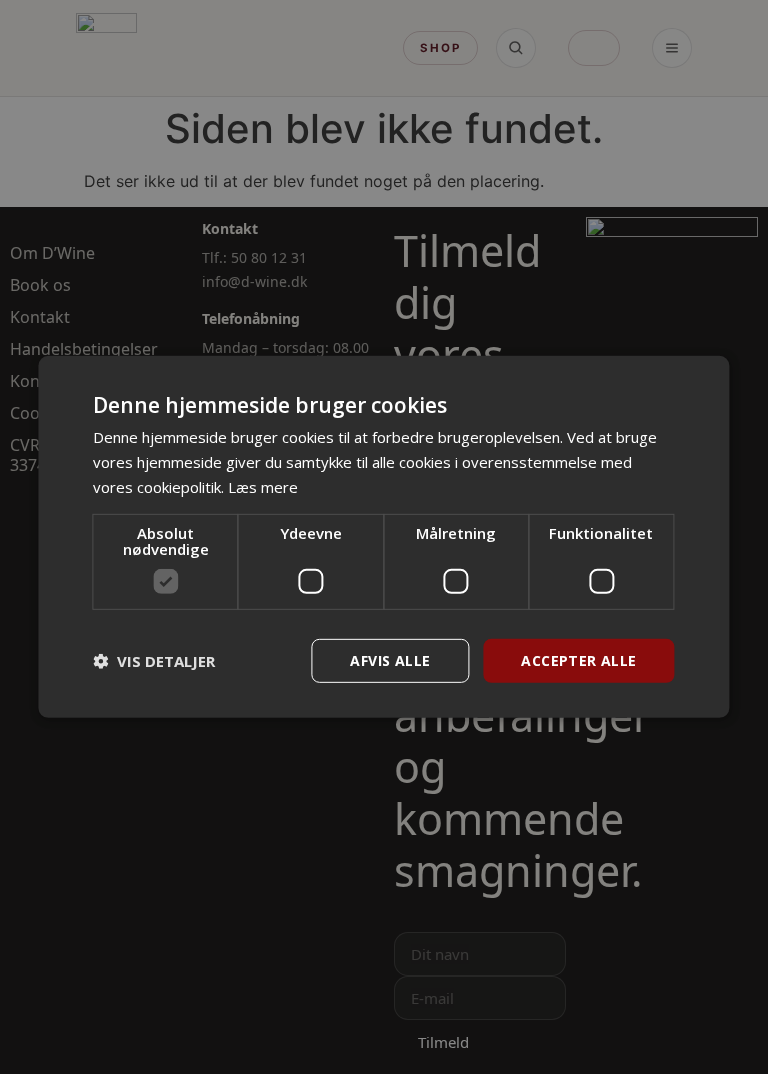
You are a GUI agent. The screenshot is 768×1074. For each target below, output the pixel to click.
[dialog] (383, 537)
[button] (154, 661)
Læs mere (263, 487)
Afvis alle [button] (390, 659)
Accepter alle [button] (578, 659)
